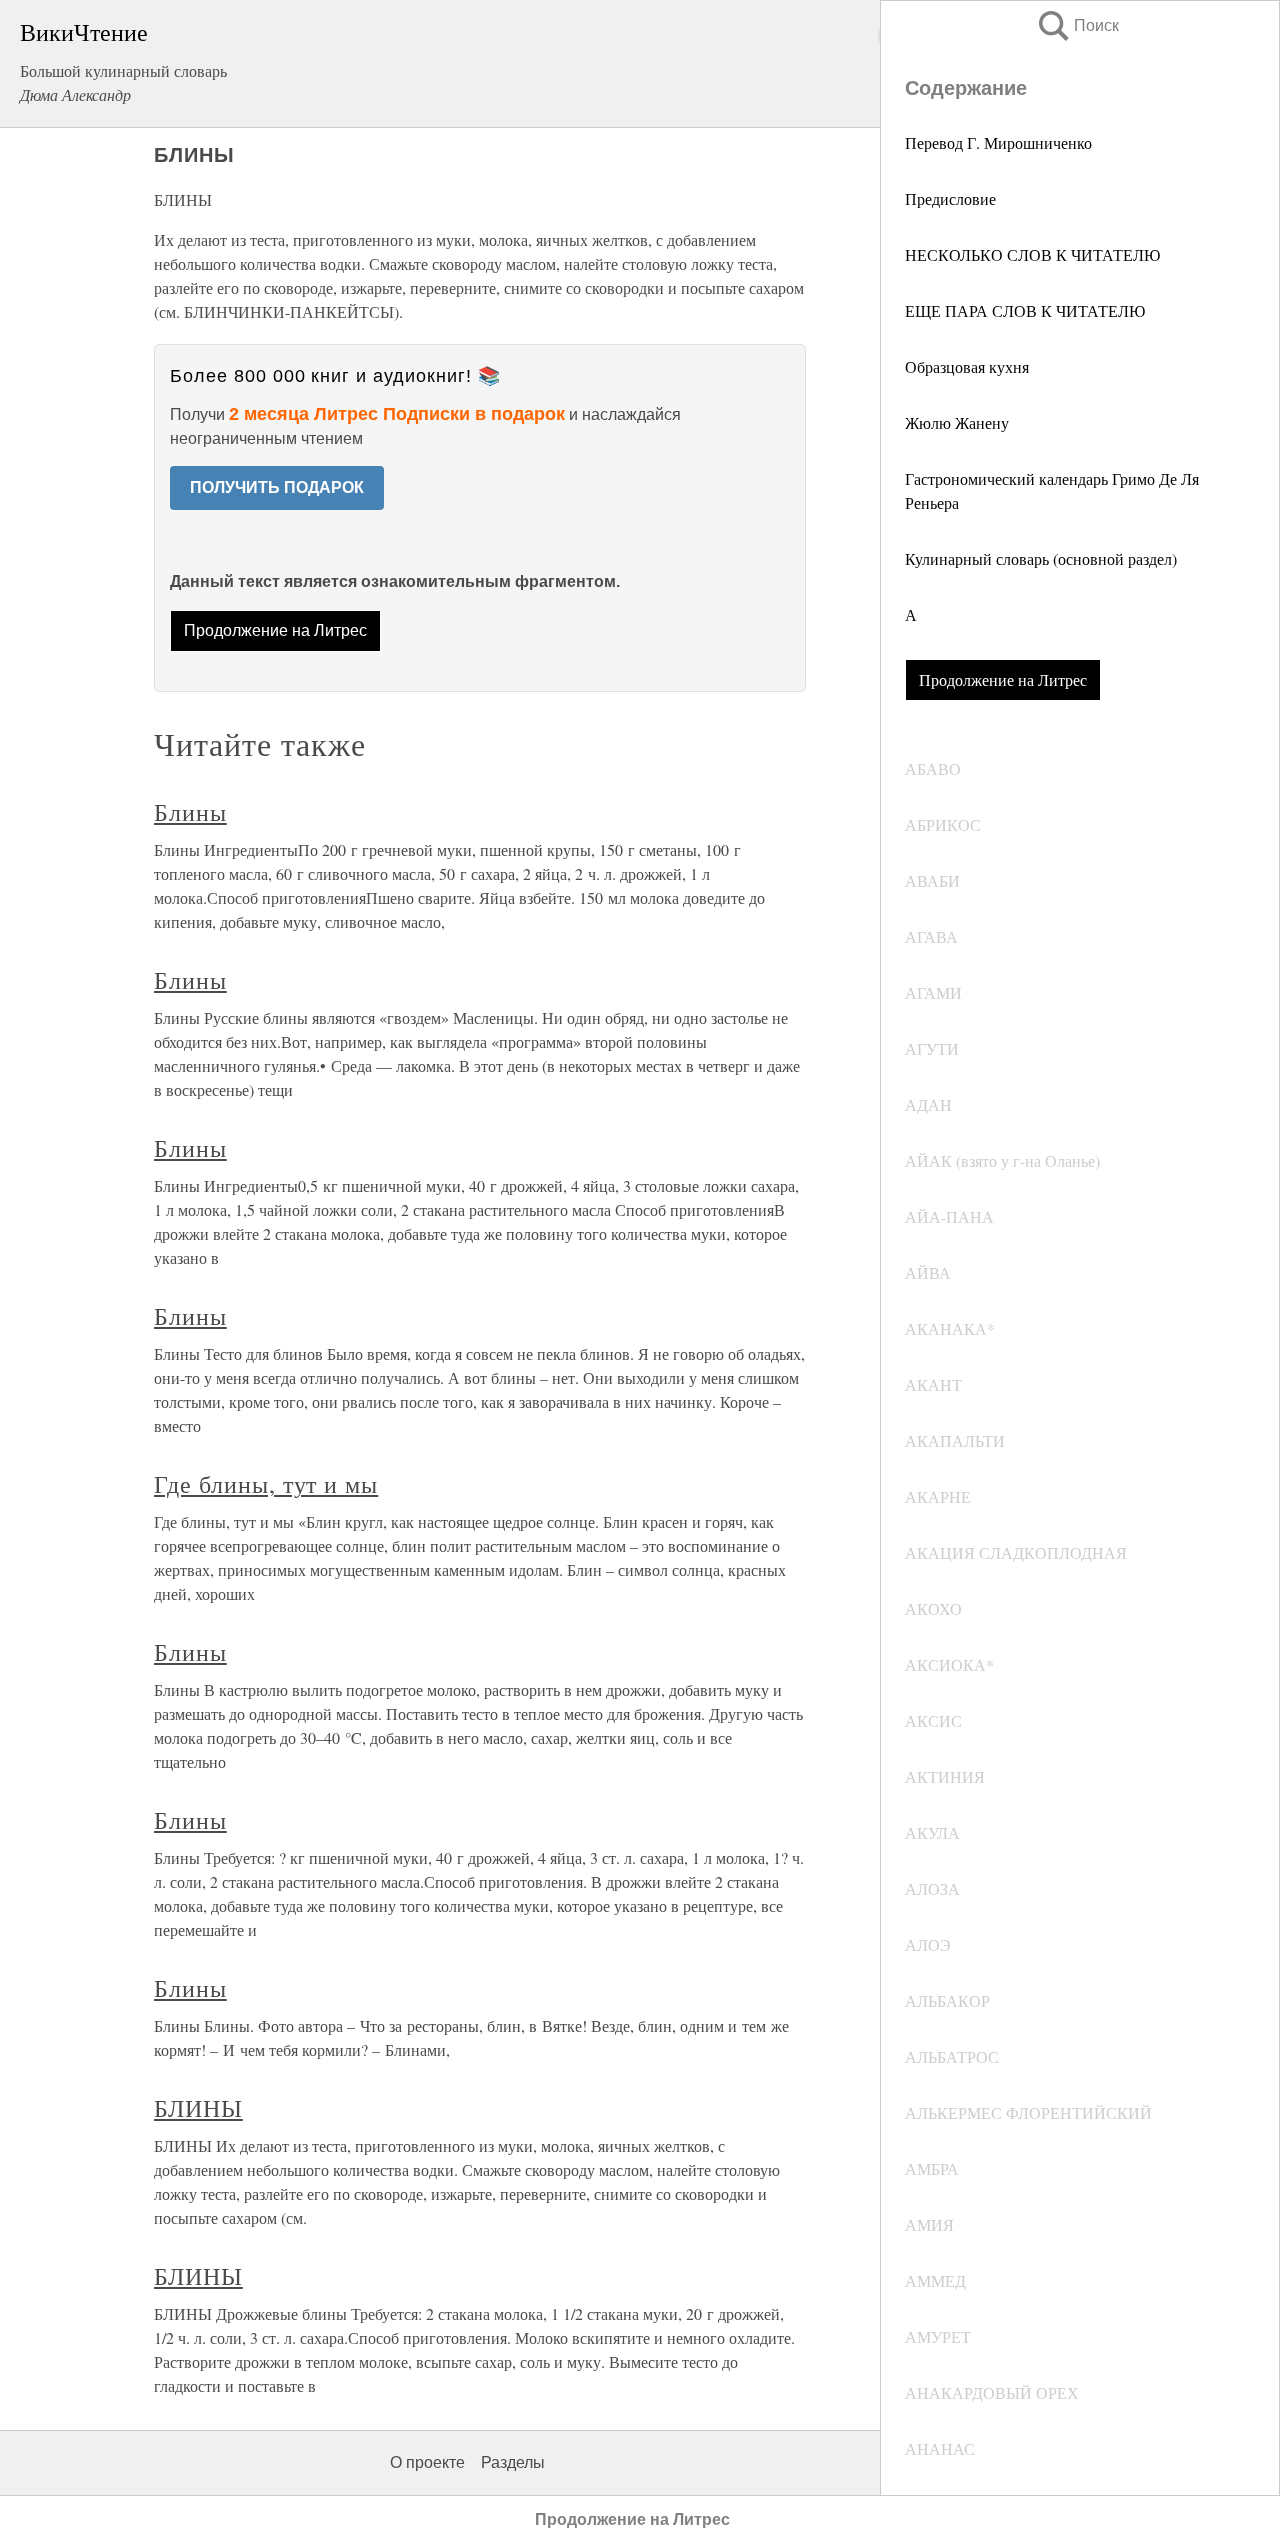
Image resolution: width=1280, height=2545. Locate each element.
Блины (190, 812)
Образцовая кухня (967, 366)
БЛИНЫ (198, 2108)
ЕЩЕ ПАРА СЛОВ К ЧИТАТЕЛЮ (1025, 310)
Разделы (513, 2462)
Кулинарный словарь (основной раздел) (1041, 558)
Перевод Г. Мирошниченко (998, 142)
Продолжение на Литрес (1003, 679)
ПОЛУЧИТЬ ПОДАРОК (277, 487)
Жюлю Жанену (957, 422)
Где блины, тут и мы (266, 1484)
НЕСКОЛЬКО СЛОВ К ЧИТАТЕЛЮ (1032, 254)
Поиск (1077, 25)
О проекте (427, 2462)
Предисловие (950, 198)
